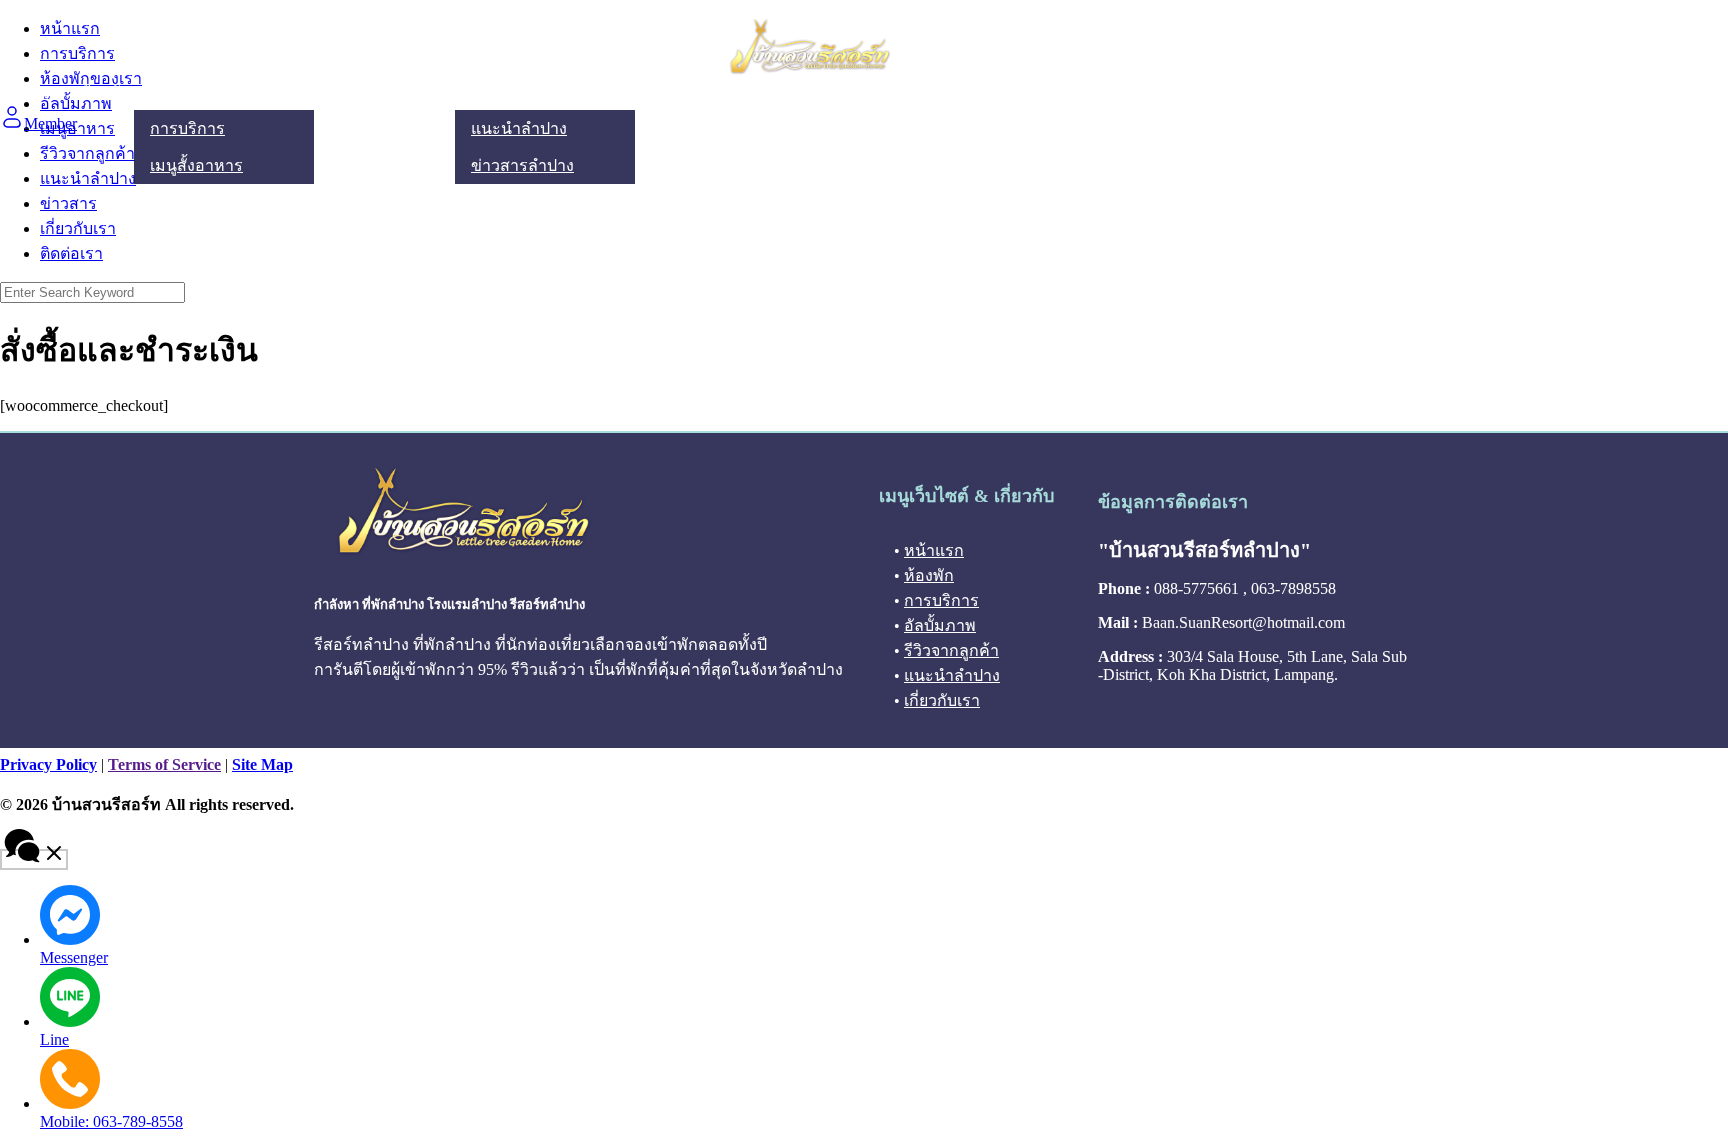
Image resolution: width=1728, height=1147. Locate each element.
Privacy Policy (48, 764)
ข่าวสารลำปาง (522, 165)
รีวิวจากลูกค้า (403, 92)
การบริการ (187, 128)
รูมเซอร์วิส (187, 92)
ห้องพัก (105, 92)
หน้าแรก (30, 92)
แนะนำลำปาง (519, 92)
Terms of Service (164, 764)
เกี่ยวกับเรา (645, 92)
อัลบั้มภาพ (300, 92)
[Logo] (810, 70)
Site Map (262, 764)
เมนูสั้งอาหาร (196, 165)
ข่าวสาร (68, 203)
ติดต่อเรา (734, 92)
